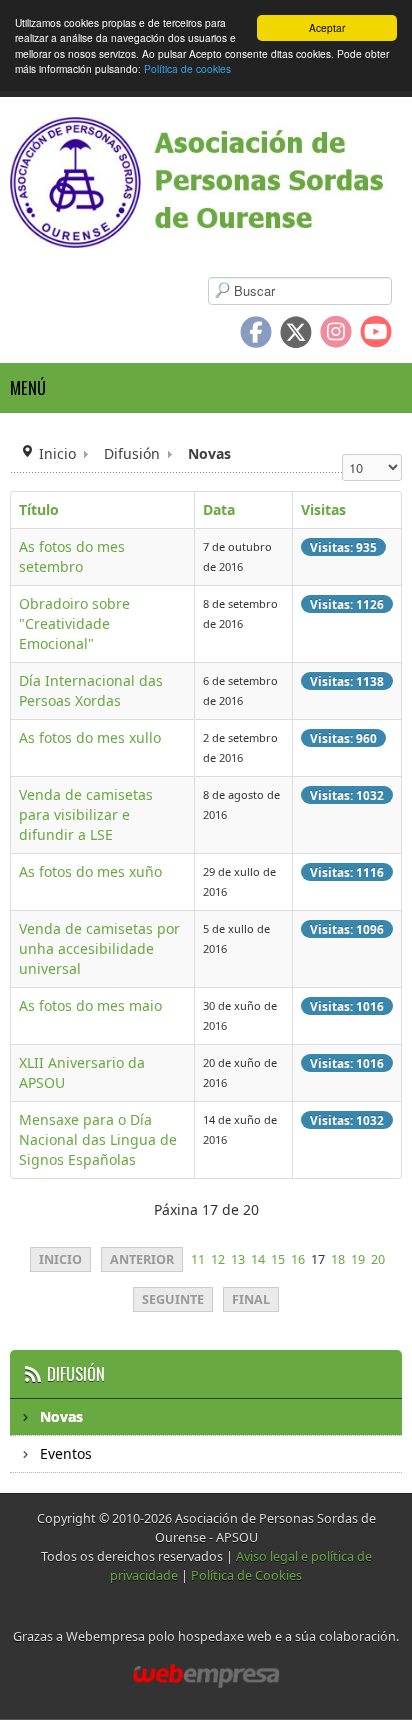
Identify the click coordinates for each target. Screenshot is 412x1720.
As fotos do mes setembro (72, 556)
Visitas (323, 509)
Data (219, 509)
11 (198, 1259)
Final (251, 1299)
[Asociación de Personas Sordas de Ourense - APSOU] (206, 182)
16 (298, 1259)
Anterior (142, 1259)
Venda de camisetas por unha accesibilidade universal (99, 948)
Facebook (256, 332)
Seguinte (173, 1299)
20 (378, 1259)
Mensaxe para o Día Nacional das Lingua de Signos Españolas (98, 1139)
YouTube (376, 332)
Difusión (132, 453)
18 (338, 1259)
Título (39, 509)
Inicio (57, 453)
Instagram (336, 332)
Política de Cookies (246, 1575)
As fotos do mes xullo (90, 737)
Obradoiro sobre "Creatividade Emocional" (74, 623)
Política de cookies (187, 68)
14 (258, 1259)
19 (358, 1259)
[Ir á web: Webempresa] (206, 1676)
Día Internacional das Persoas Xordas (91, 690)
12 (218, 1259)
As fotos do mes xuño (90, 871)
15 (278, 1259)
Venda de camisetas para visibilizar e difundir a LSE (86, 814)
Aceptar (327, 27)
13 (238, 1259)
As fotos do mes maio (90, 1005)
